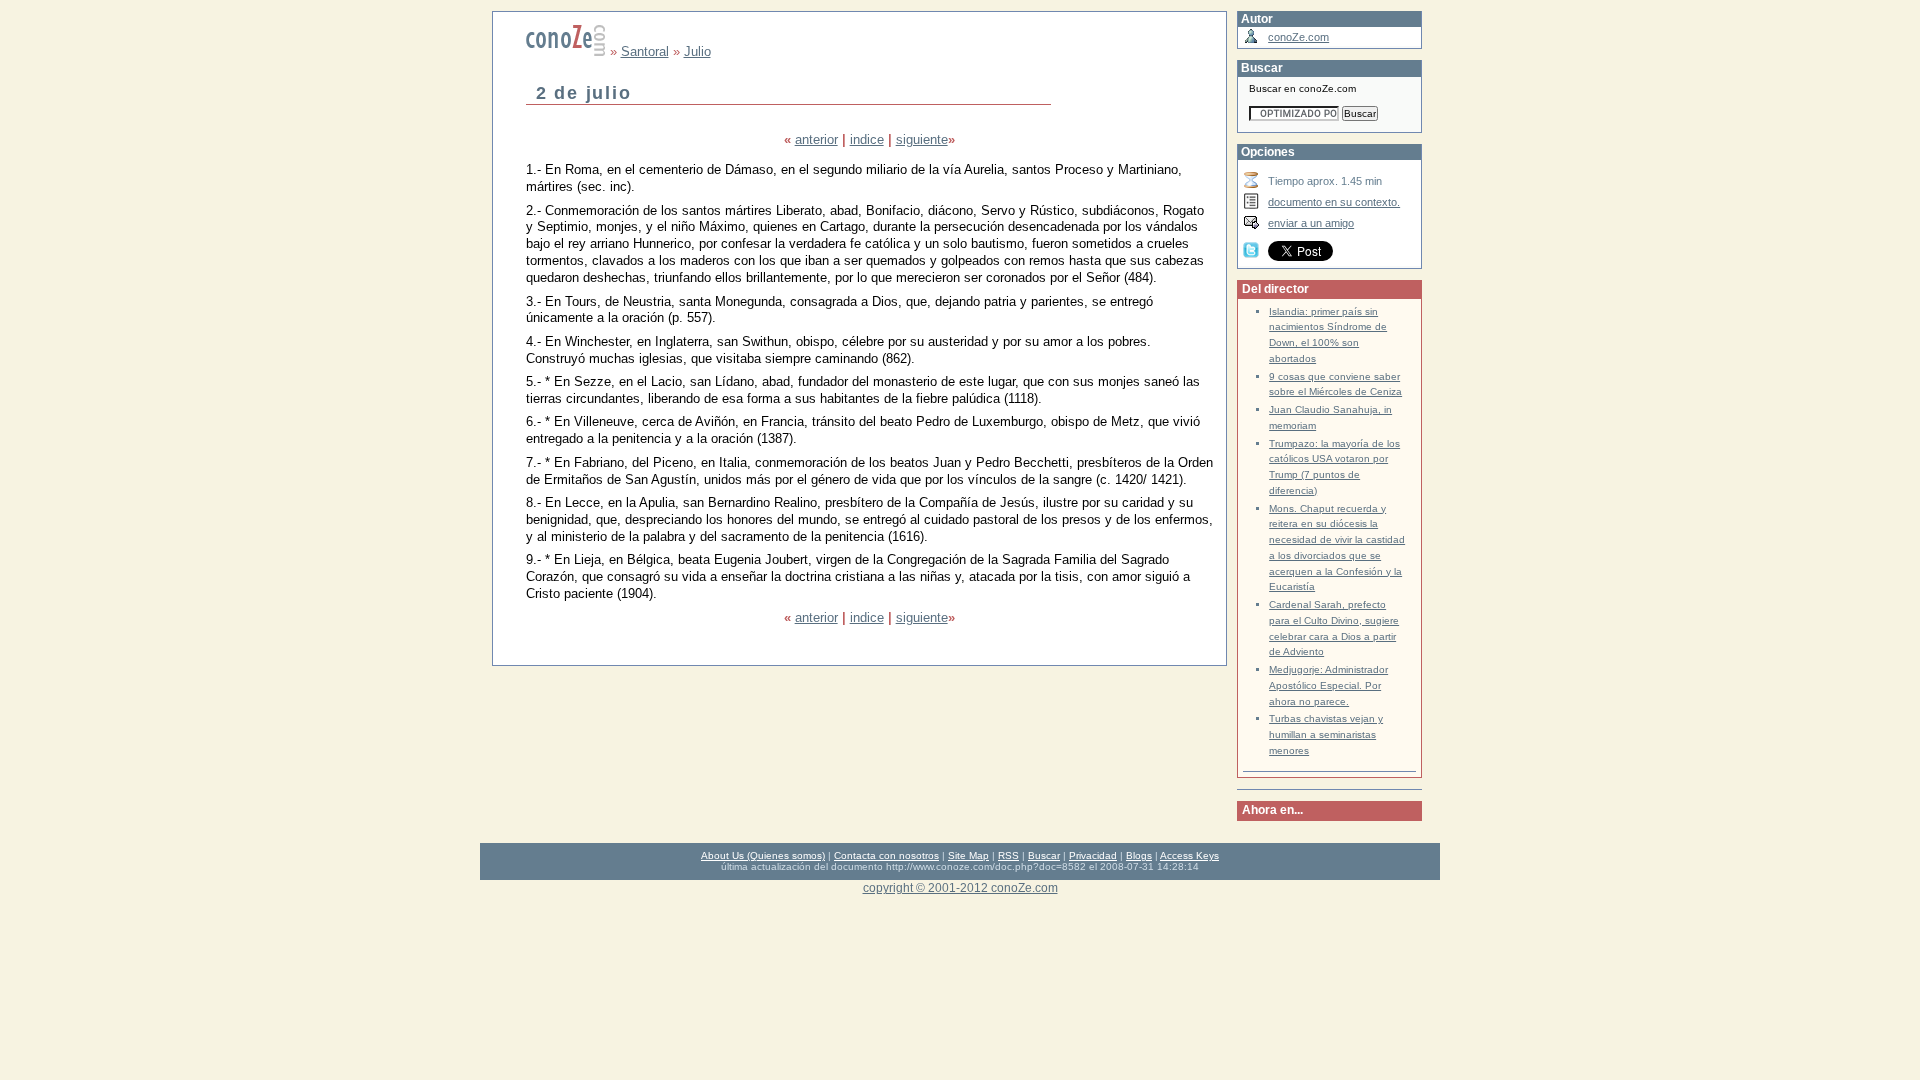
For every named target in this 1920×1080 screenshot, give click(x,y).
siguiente (922, 139)
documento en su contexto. (1334, 202)
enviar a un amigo (1311, 223)
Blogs (1139, 855)
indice (867, 139)
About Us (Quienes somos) (763, 855)
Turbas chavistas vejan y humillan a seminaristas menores (1326, 734)
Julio (697, 51)
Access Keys (1189, 855)
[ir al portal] (566, 51)
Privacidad (1093, 855)
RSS (1008, 855)
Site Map (968, 855)
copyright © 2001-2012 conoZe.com (960, 887)
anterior (816, 139)
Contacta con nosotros (886, 855)
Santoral (645, 51)
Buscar (1044, 855)
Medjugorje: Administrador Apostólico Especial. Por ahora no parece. (1328, 685)
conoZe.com (1298, 37)
